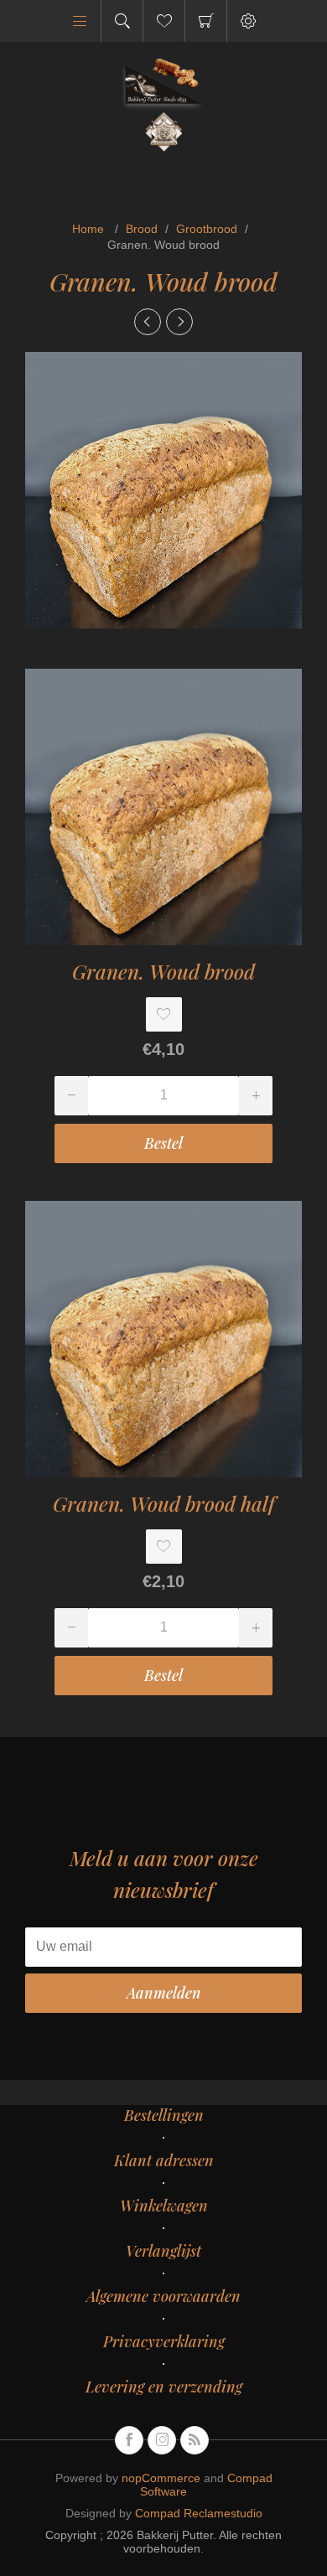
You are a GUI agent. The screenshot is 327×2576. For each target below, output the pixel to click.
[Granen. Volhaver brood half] (148, 322)
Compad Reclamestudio (199, 2513)
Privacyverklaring (164, 2341)
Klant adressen (164, 2160)
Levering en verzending (164, 2387)
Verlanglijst (163, 2251)
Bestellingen (164, 2115)
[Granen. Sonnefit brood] (179, 322)
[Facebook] (129, 2440)
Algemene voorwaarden (163, 2296)
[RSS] (195, 2440)
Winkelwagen (206, 21)
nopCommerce (161, 2478)
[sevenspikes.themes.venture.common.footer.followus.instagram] (162, 2440)
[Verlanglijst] (164, 21)
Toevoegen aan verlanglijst (164, 1014)
